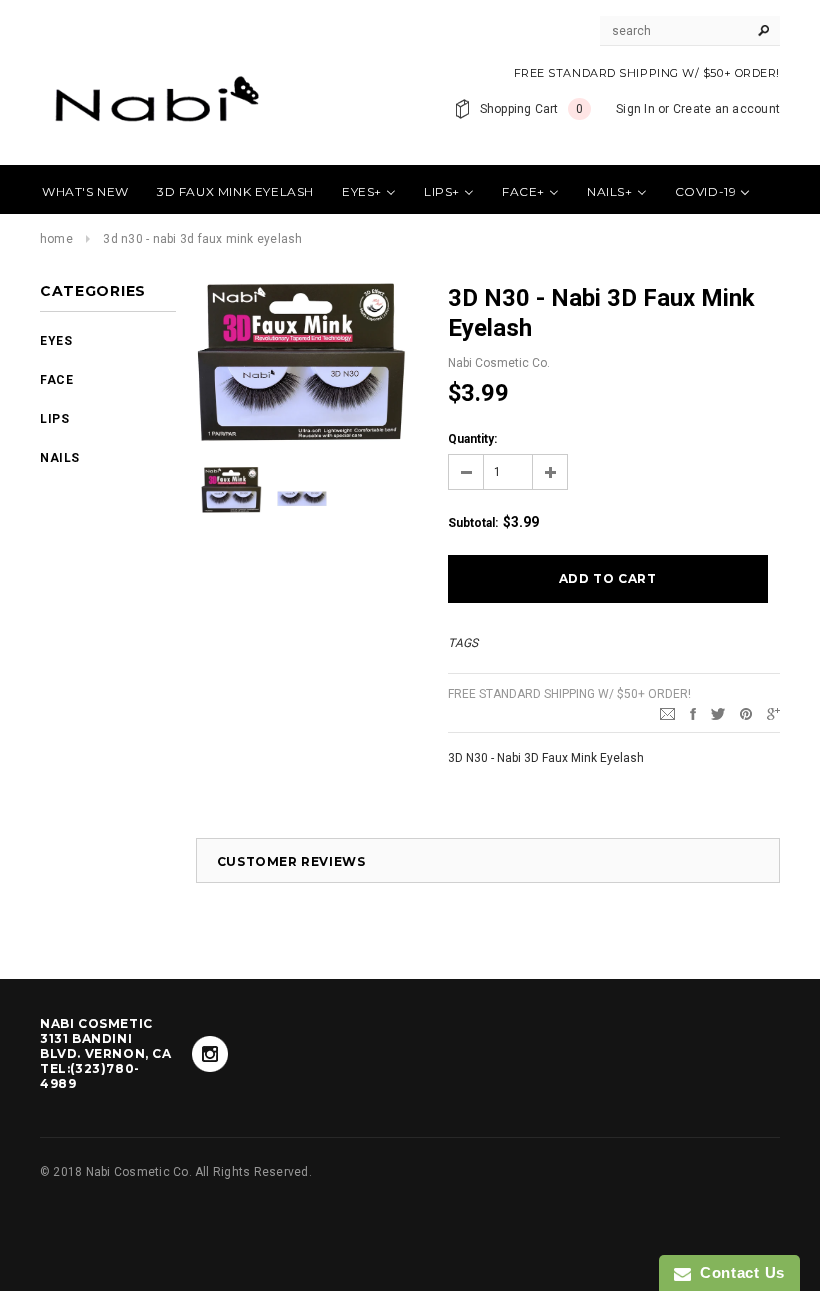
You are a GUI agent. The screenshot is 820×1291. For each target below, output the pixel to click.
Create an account (726, 109)
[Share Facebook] (693, 713)
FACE (56, 380)
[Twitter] (718, 713)
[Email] (667, 713)
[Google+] (773, 713)
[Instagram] (210, 1054)
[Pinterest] (746, 713)
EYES (56, 341)
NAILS (60, 458)
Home (56, 239)
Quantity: (472, 439)
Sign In (635, 109)
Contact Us (738, 1272)
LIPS (54, 419)
